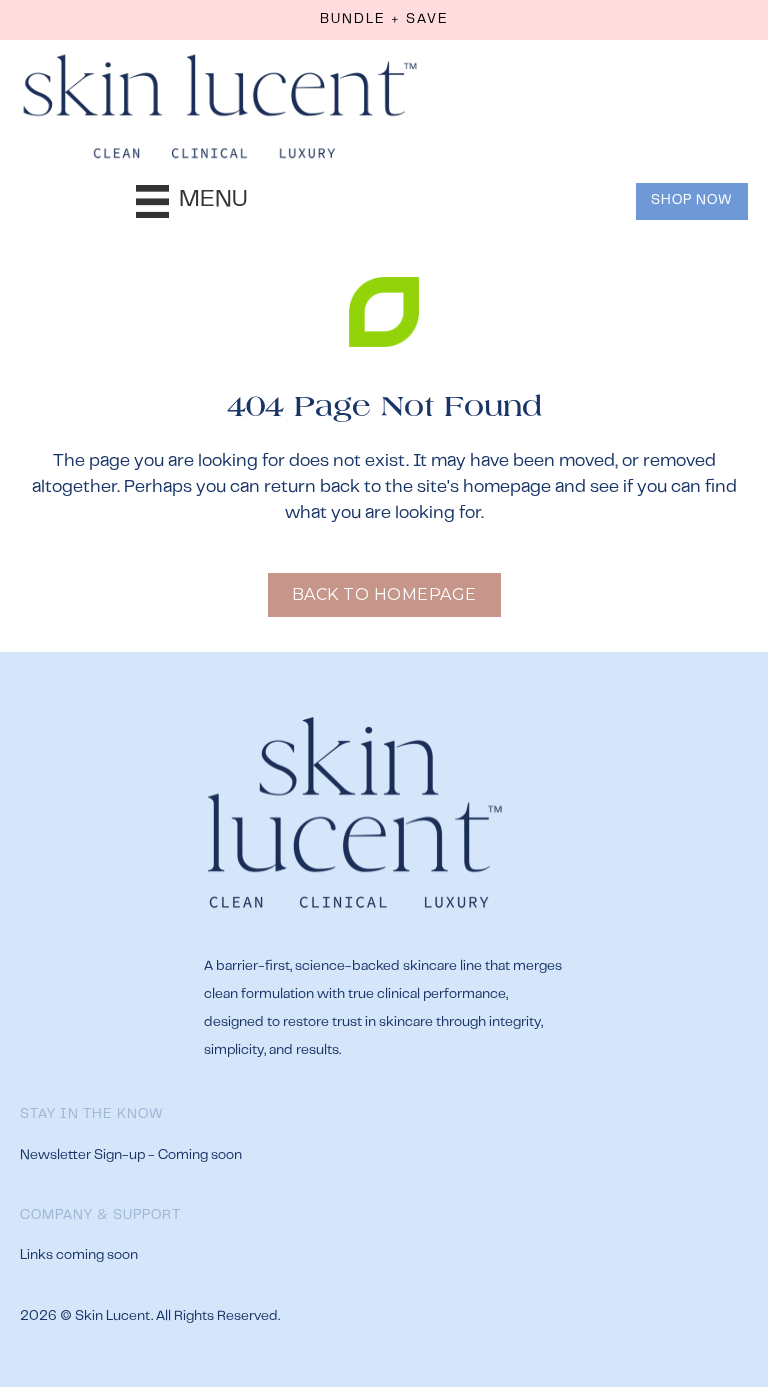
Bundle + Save (384, 20)
